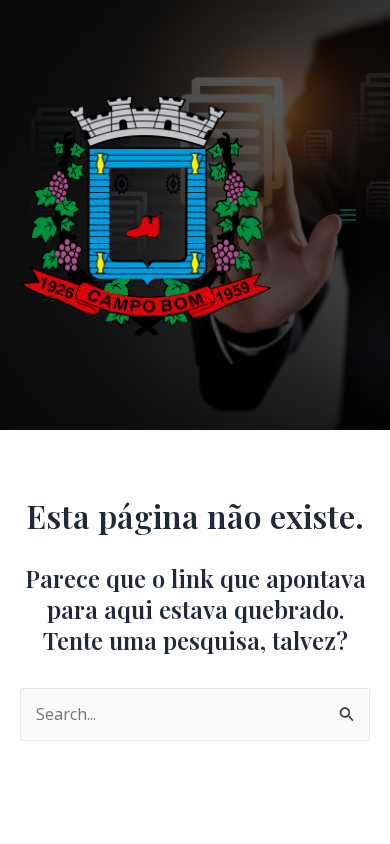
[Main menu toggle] (348, 215)
